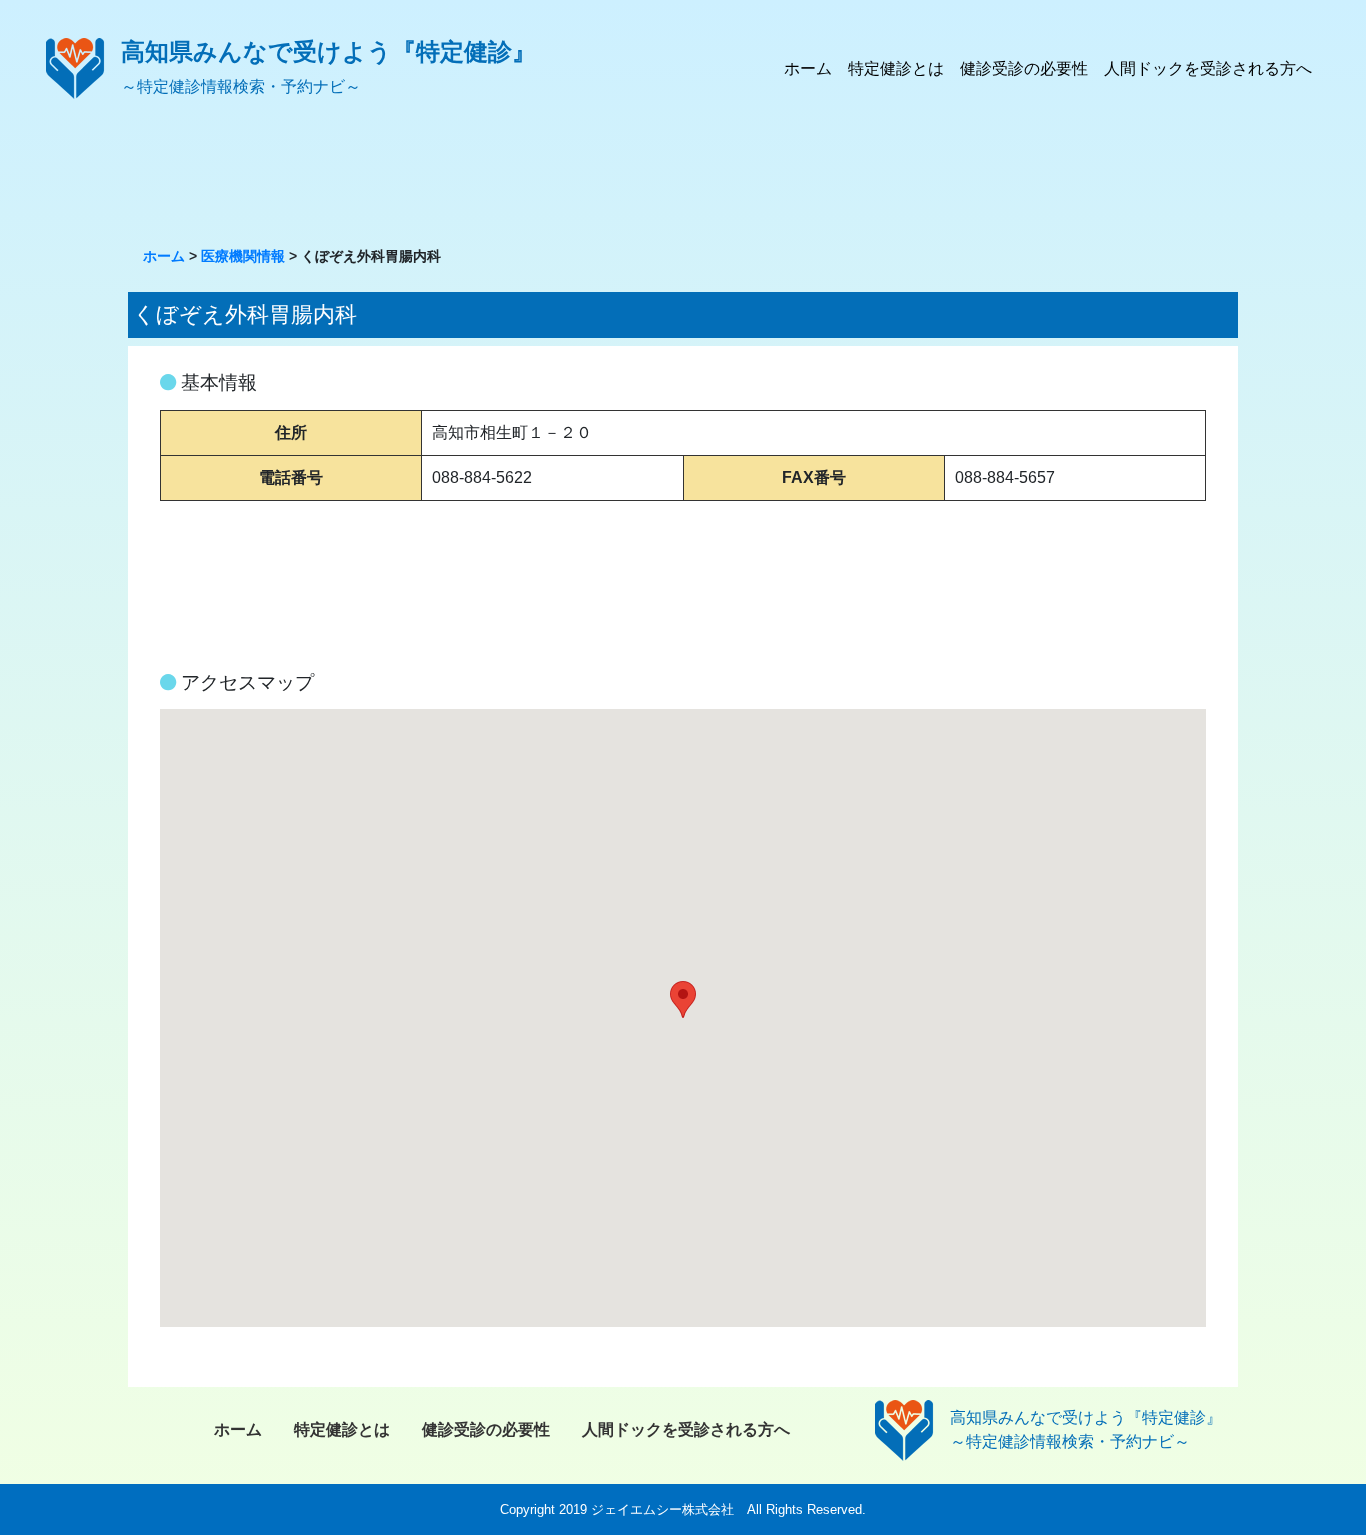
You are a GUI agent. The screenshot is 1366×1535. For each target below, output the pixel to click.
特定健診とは (896, 68)
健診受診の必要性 (1024, 68)
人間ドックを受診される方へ (1208, 68)
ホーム (808, 68)
